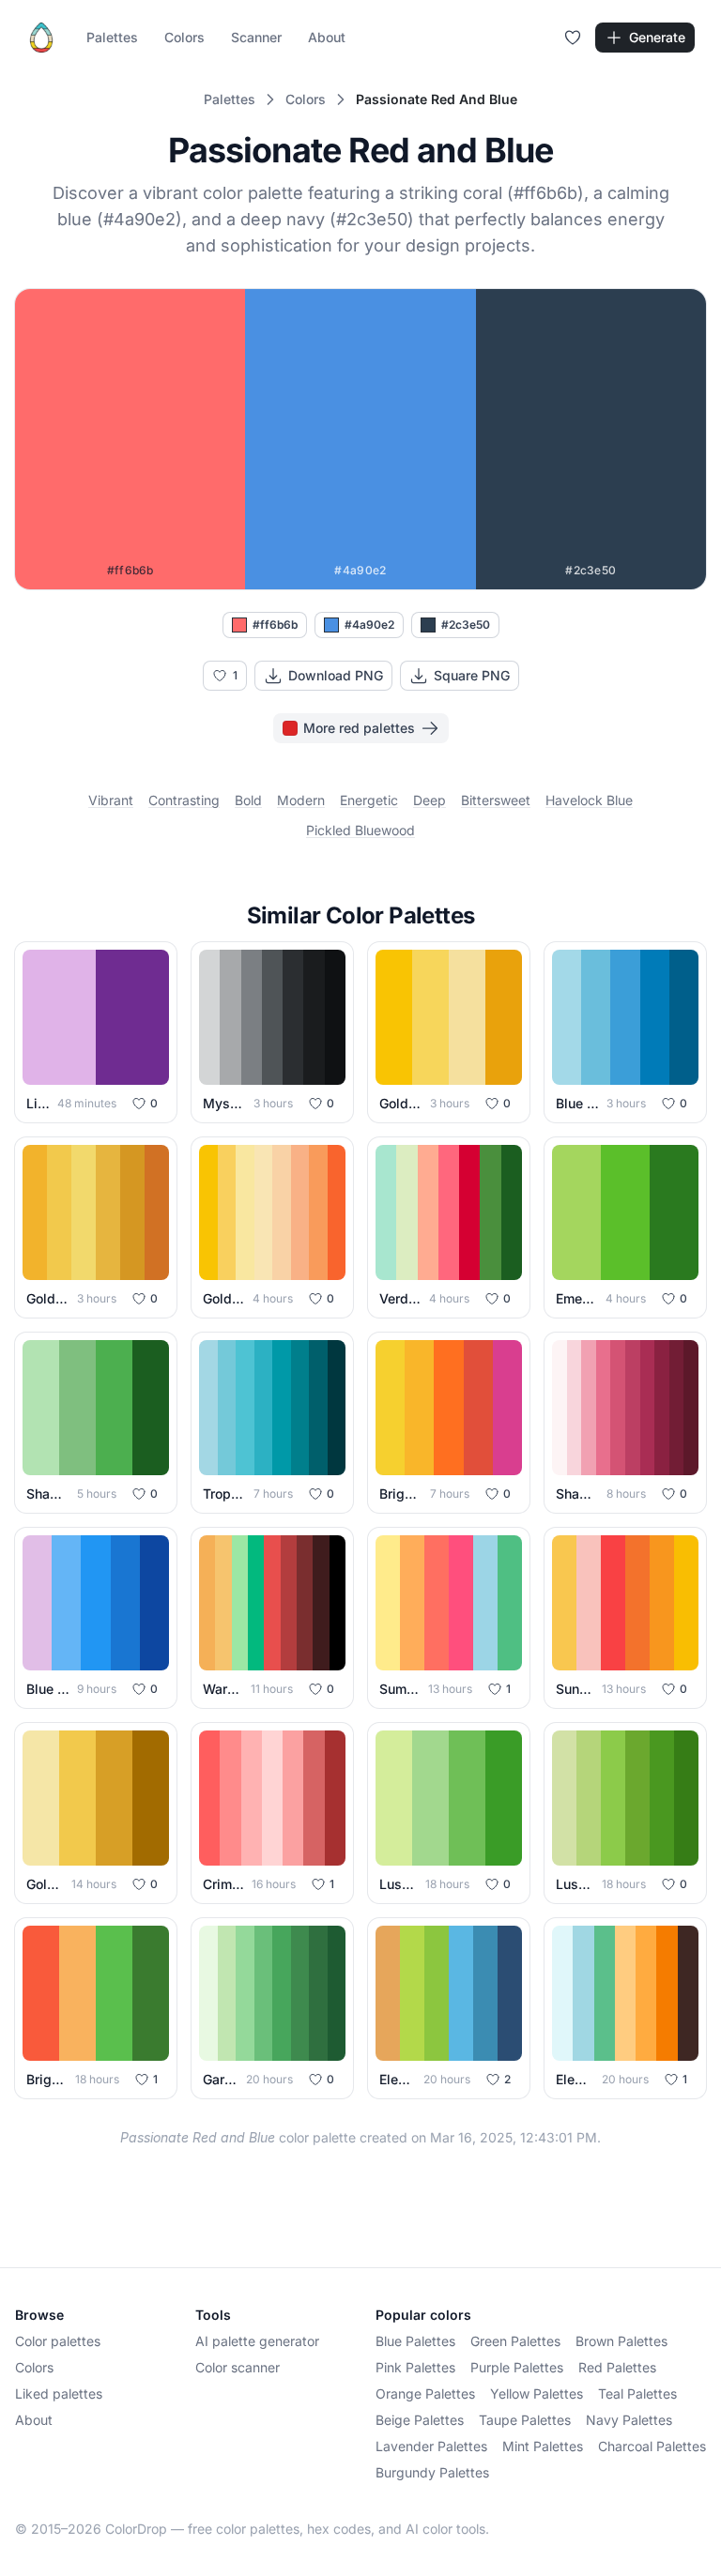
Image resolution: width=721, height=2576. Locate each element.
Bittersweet (496, 800)
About (327, 37)
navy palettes (629, 2420)
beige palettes (420, 2420)
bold (248, 800)
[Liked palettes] (573, 38)
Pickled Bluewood (360, 830)
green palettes (515, 2341)
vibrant (111, 800)
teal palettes (637, 2393)
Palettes (112, 37)
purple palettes (517, 2367)
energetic (369, 800)
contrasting (184, 800)
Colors (184, 37)
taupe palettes (525, 2420)
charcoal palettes (652, 2446)
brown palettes (621, 2341)
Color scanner (238, 2367)
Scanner (256, 37)
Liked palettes (59, 2393)
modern (301, 800)
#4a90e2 (369, 625)
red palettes (617, 2367)
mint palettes (543, 2446)
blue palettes (415, 2341)
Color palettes (58, 2341)
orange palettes (425, 2393)
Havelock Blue (589, 800)
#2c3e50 (466, 625)
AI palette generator (257, 2341)
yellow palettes (537, 2393)
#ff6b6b (275, 625)
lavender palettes (431, 2446)
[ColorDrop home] (41, 38)
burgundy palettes (432, 2472)
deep (430, 800)
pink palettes (415, 2367)
